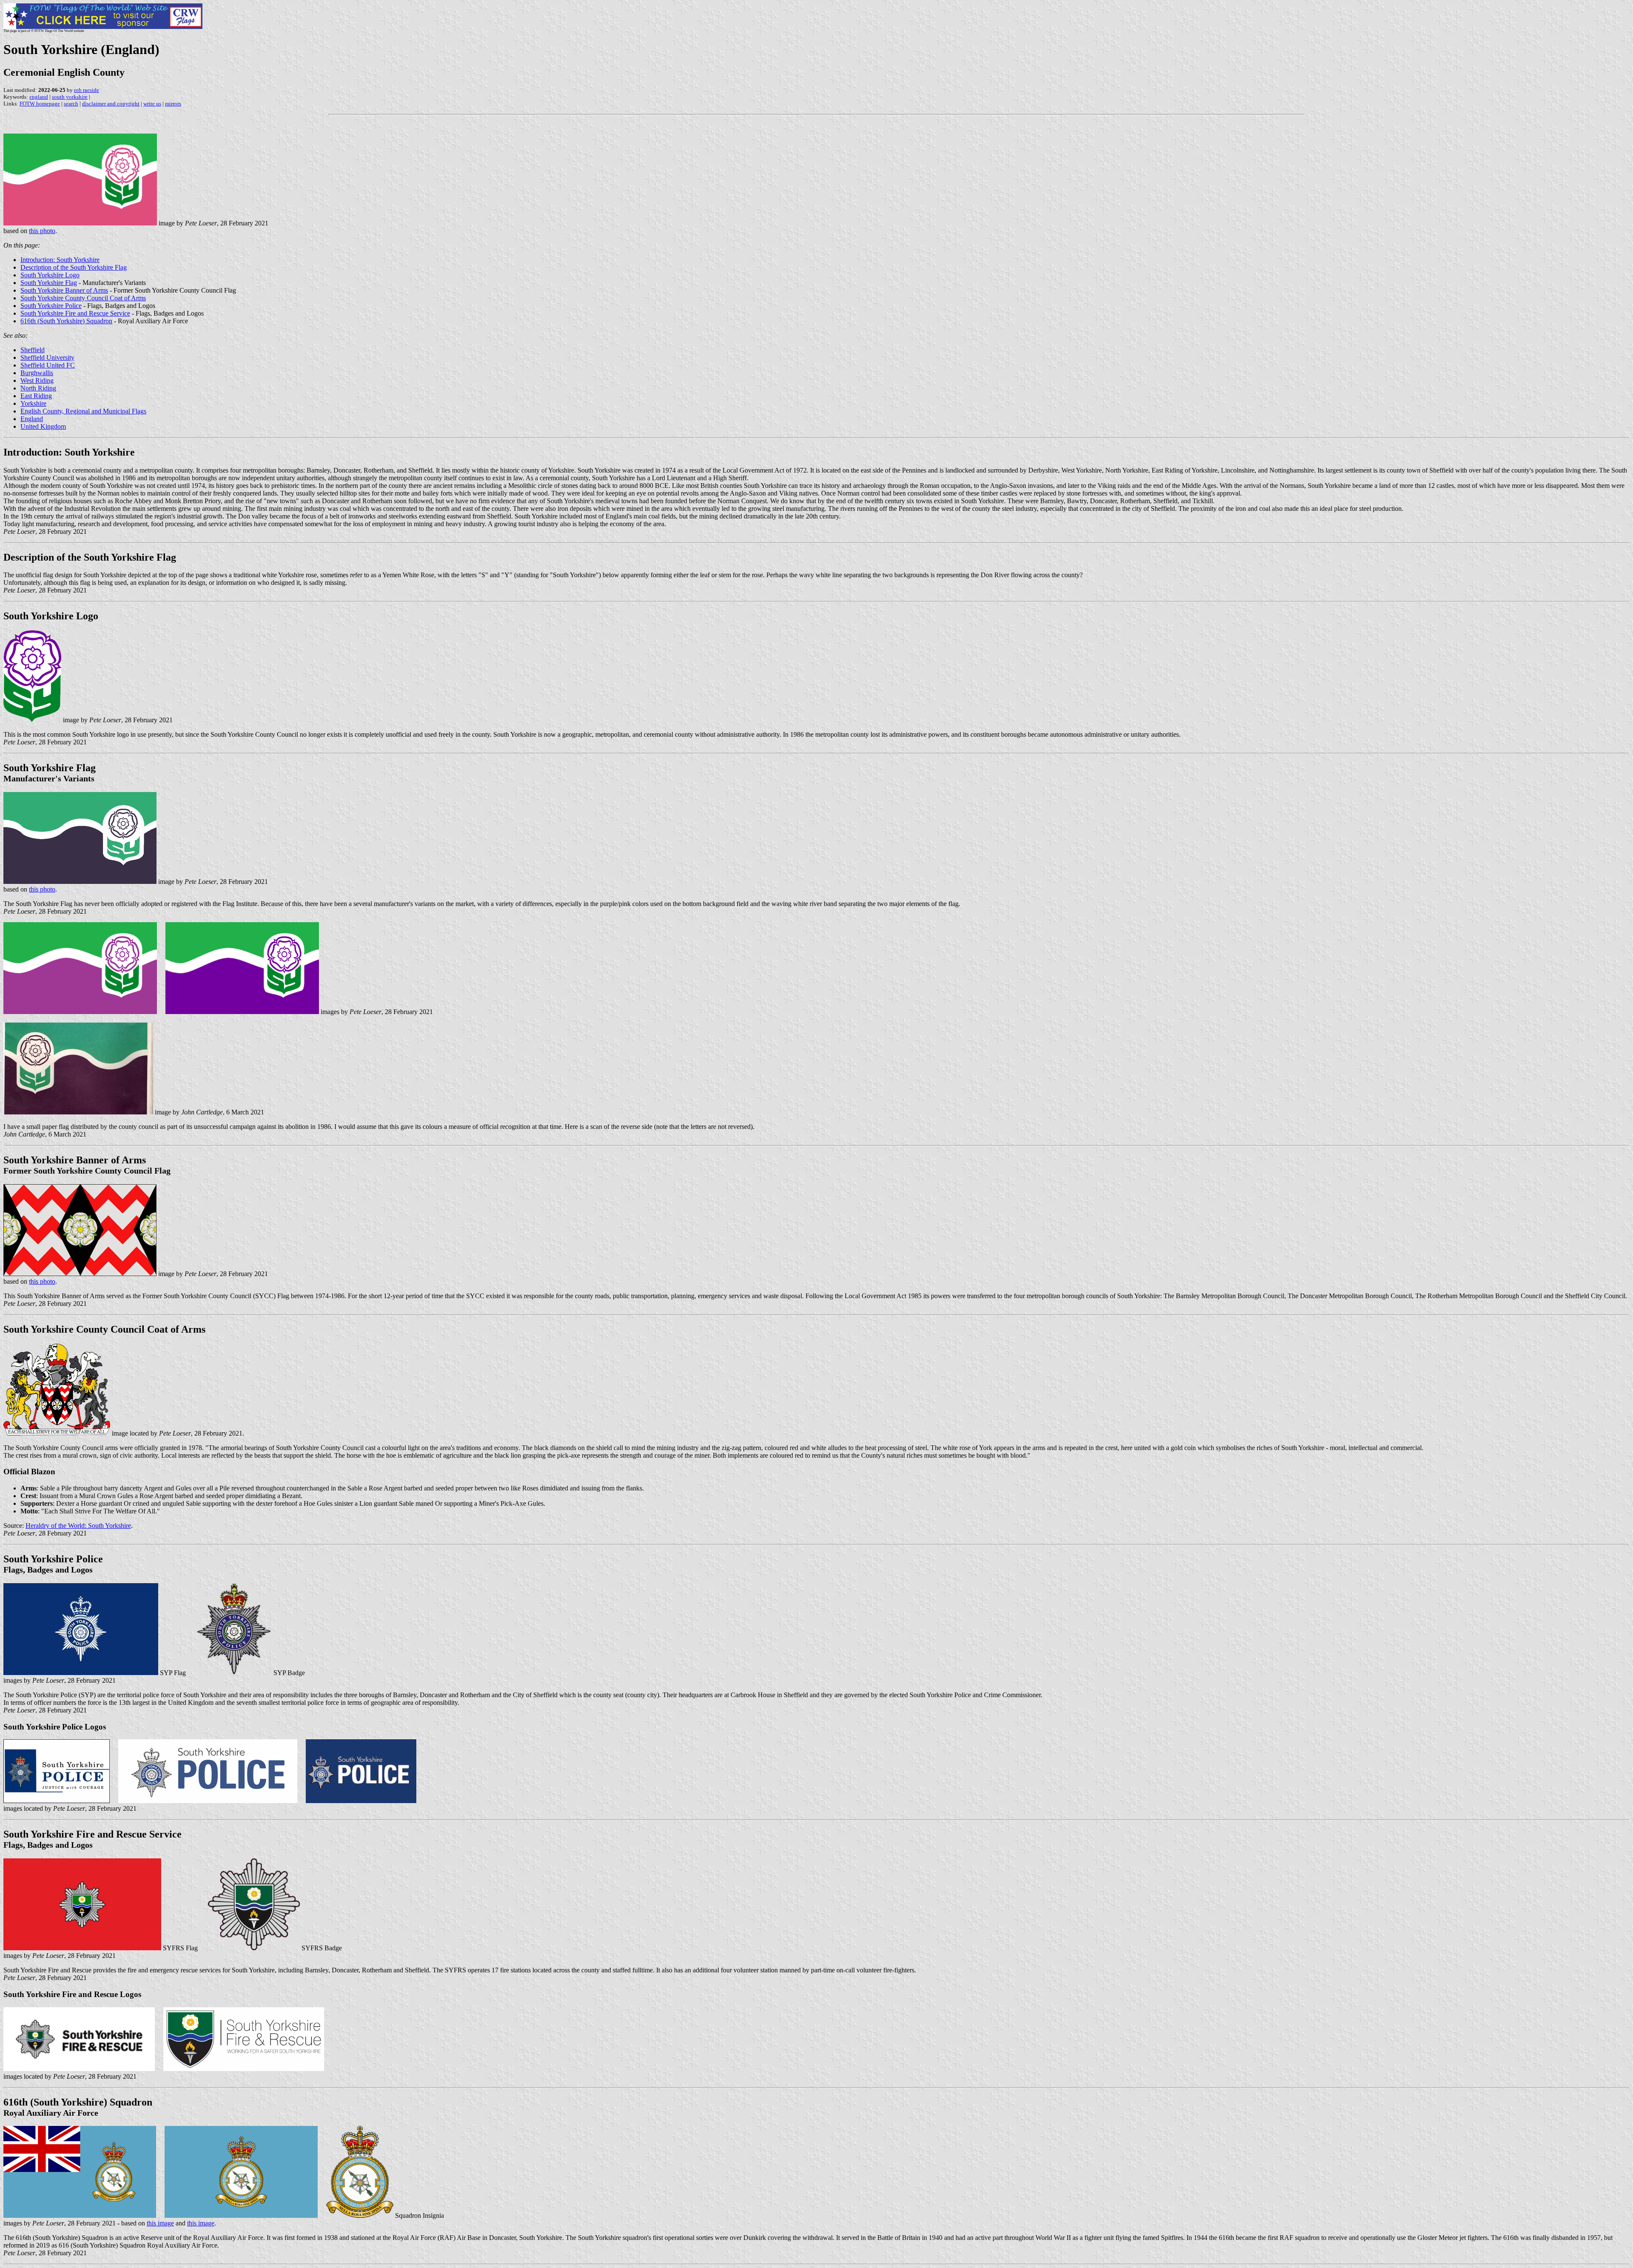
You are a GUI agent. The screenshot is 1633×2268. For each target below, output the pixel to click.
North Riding (38, 388)
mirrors (173, 104)
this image (160, 2223)
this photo (42, 231)
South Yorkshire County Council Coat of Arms (83, 298)
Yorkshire (33, 403)
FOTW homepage (40, 104)
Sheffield (33, 350)
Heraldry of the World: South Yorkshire (78, 1526)
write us (152, 104)
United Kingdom (43, 426)
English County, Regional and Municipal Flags (83, 411)
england (39, 97)
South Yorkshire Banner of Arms (64, 290)
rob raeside (87, 90)
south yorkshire (70, 97)
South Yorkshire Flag (49, 283)
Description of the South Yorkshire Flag (74, 267)
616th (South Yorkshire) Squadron (66, 321)
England (32, 419)
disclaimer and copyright (111, 104)
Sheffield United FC (48, 365)
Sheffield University (47, 358)
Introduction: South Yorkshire (60, 260)
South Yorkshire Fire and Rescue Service (75, 313)
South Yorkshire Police (51, 306)
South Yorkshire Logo (50, 275)
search (71, 104)
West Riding (37, 380)
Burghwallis (37, 373)
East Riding (36, 396)
